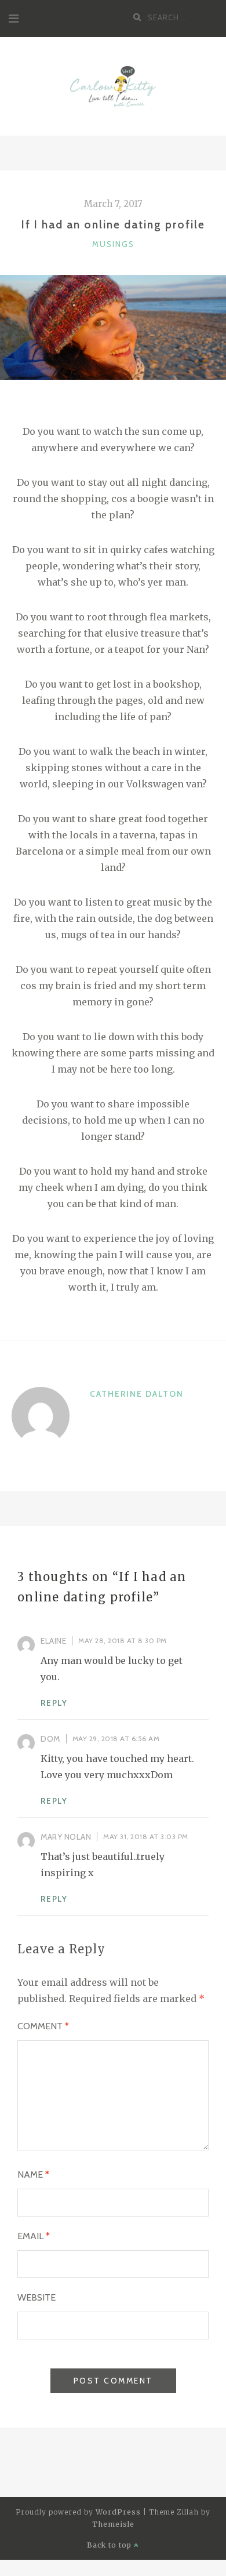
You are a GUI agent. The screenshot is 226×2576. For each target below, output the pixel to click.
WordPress (118, 2512)
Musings (113, 244)
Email (34, 2236)
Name (33, 2174)
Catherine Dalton (137, 1394)
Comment (43, 2026)
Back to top (110, 2545)
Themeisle (113, 2524)
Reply (54, 1703)
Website (37, 2297)
